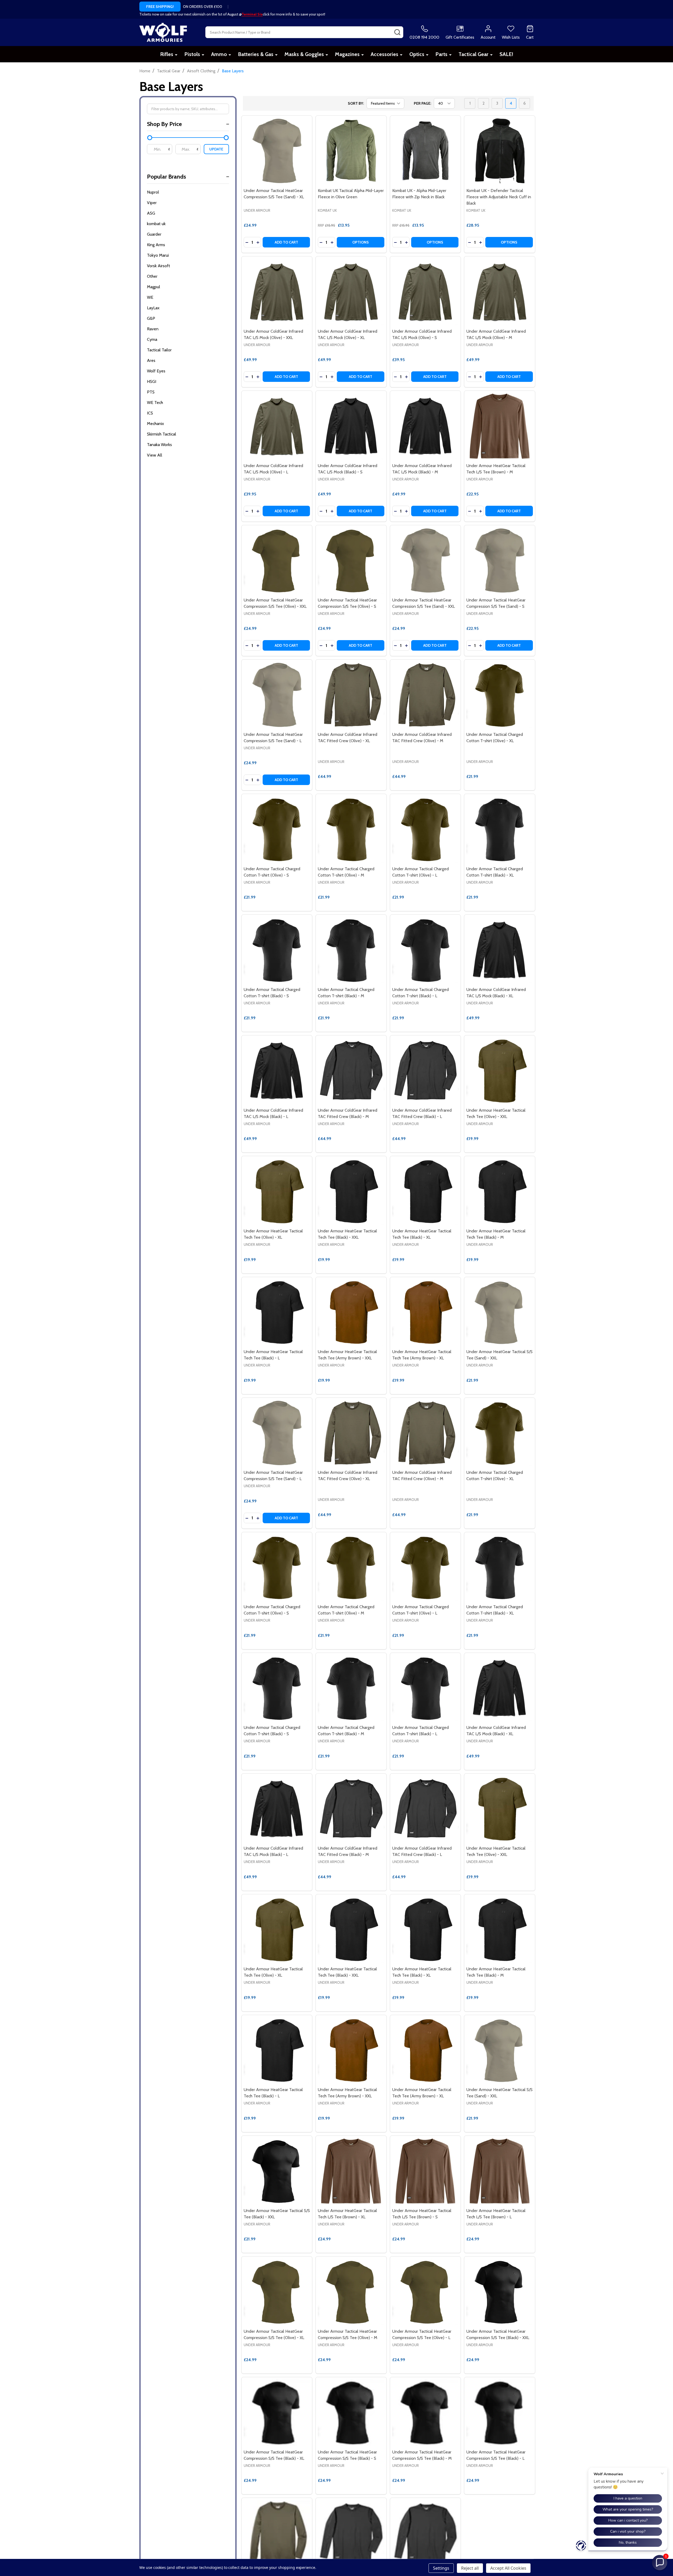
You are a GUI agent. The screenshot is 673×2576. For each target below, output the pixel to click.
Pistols (192, 54)
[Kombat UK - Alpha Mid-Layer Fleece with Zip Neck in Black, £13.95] (425, 151)
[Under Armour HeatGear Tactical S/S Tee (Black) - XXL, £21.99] (277, 2171)
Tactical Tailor (159, 350)
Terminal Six (252, 14)
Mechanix (155, 424)
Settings (441, 2568)
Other (152, 276)
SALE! (506, 54)
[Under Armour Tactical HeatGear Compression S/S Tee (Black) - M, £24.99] (425, 2413)
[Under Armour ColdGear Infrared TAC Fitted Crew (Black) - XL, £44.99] (351, 2533)
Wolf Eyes (156, 371)
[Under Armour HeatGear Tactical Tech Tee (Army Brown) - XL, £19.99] (425, 1312)
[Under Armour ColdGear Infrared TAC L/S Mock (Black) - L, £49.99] (277, 1071)
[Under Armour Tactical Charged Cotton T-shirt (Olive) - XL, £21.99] (500, 695)
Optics (417, 54)
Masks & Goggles (304, 54)
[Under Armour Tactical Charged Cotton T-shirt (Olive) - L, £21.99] (425, 829)
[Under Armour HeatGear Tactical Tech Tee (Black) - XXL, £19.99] (351, 1191)
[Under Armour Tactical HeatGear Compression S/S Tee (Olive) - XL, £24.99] (277, 2292)
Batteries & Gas (256, 54)
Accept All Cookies (508, 2568)
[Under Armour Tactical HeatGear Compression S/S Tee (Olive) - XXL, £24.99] (277, 561)
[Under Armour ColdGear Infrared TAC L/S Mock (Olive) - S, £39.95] (425, 292)
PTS (151, 392)
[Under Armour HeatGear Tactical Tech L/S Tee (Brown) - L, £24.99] (500, 2171)
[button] (660, 2563)
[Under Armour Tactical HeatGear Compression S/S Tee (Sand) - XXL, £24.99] (425, 561)
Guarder (154, 234)
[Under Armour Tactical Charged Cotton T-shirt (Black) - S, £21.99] (277, 950)
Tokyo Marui (158, 255)
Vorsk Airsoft (159, 266)
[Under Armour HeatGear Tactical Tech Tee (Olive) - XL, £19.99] (277, 1191)
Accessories (384, 54)
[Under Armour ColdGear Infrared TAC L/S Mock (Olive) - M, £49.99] (500, 292)
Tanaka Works (159, 445)
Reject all (470, 2568)
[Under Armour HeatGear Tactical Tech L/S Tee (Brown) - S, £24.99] (425, 2171)
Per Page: (422, 103)
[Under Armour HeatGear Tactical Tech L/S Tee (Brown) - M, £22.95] (500, 426)
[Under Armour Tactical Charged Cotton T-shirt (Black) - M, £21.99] (351, 950)
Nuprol (153, 192)
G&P (151, 318)
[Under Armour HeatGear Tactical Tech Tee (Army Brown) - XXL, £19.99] (351, 1312)
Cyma (152, 339)
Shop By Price (164, 124)
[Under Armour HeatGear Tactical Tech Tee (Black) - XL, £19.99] (425, 1191)
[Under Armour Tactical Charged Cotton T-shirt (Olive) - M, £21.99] (351, 829)
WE (150, 297)
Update (216, 149)
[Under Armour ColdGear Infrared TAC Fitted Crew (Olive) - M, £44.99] (425, 695)
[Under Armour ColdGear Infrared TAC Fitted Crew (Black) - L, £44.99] (425, 1071)
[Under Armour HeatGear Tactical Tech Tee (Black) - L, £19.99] (277, 1312)
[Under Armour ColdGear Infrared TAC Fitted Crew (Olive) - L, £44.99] (277, 2533)
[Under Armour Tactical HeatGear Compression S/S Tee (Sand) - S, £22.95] (500, 561)
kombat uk (156, 224)
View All (155, 455)
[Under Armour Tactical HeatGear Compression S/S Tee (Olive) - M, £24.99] (351, 2292)
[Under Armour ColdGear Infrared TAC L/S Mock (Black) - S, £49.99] (351, 426)
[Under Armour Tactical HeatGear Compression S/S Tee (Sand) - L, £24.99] (277, 695)
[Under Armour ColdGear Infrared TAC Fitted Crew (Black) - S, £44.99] (425, 2533)
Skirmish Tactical (162, 434)
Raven (153, 329)
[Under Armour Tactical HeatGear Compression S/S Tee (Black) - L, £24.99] (500, 2413)
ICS (150, 413)
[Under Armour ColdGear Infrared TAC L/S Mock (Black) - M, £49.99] (425, 426)
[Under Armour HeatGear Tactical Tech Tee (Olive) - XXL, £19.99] (500, 1071)
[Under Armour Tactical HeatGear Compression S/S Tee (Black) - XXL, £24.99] (500, 2292)
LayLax (153, 308)
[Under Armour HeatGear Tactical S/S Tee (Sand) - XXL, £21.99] (500, 1312)
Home (145, 71)
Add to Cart (286, 242)
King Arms (156, 245)
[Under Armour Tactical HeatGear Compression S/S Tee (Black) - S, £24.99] (351, 2413)
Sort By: (356, 103)
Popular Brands (167, 177)
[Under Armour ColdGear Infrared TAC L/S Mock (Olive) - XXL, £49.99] (277, 292)
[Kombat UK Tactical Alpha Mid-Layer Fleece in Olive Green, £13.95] (351, 151)
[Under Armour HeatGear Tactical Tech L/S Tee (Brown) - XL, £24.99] (351, 2171)
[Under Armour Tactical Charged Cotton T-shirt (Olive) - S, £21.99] (277, 829)
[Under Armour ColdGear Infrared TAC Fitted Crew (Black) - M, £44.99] (351, 1071)
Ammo (219, 54)
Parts (441, 54)
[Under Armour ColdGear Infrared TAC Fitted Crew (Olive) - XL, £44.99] (351, 695)
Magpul (154, 287)
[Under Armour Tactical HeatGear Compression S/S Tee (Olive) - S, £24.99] (351, 561)
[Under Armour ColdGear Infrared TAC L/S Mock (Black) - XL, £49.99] (500, 950)
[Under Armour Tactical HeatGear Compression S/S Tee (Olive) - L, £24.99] (425, 2292)
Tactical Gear (473, 54)
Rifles (167, 54)
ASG (151, 213)
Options (361, 242)
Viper (152, 203)
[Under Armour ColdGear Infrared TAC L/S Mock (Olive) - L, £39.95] (277, 426)
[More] (176, 55)
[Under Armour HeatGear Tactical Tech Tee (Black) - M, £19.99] (500, 1191)
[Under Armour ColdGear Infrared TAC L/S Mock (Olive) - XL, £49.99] (351, 292)
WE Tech (155, 403)
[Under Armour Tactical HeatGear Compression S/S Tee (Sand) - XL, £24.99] (277, 151)
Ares (151, 360)
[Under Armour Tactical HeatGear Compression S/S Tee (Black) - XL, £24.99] (277, 2413)
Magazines (347, 54)
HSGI (152, 381)
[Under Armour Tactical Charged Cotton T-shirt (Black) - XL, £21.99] (500, 829)
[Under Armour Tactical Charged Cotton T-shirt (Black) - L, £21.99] (425, 950)
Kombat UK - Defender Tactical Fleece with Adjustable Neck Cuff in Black (499, 197)
